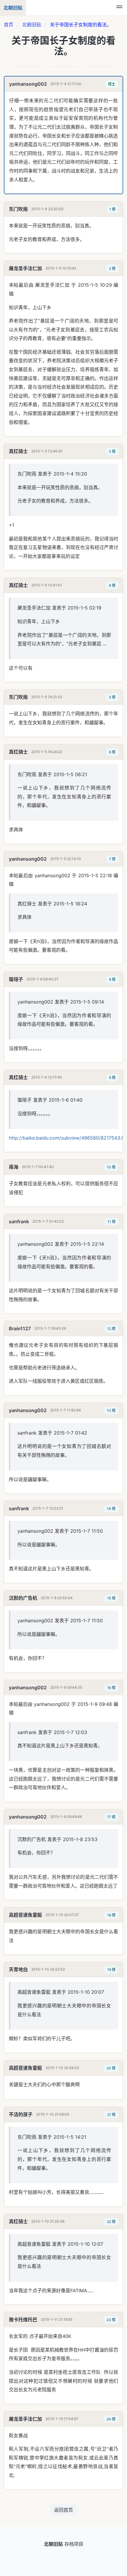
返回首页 (63, 2510)
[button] (119, 8)
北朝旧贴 (32, 25)
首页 (9, 25)
